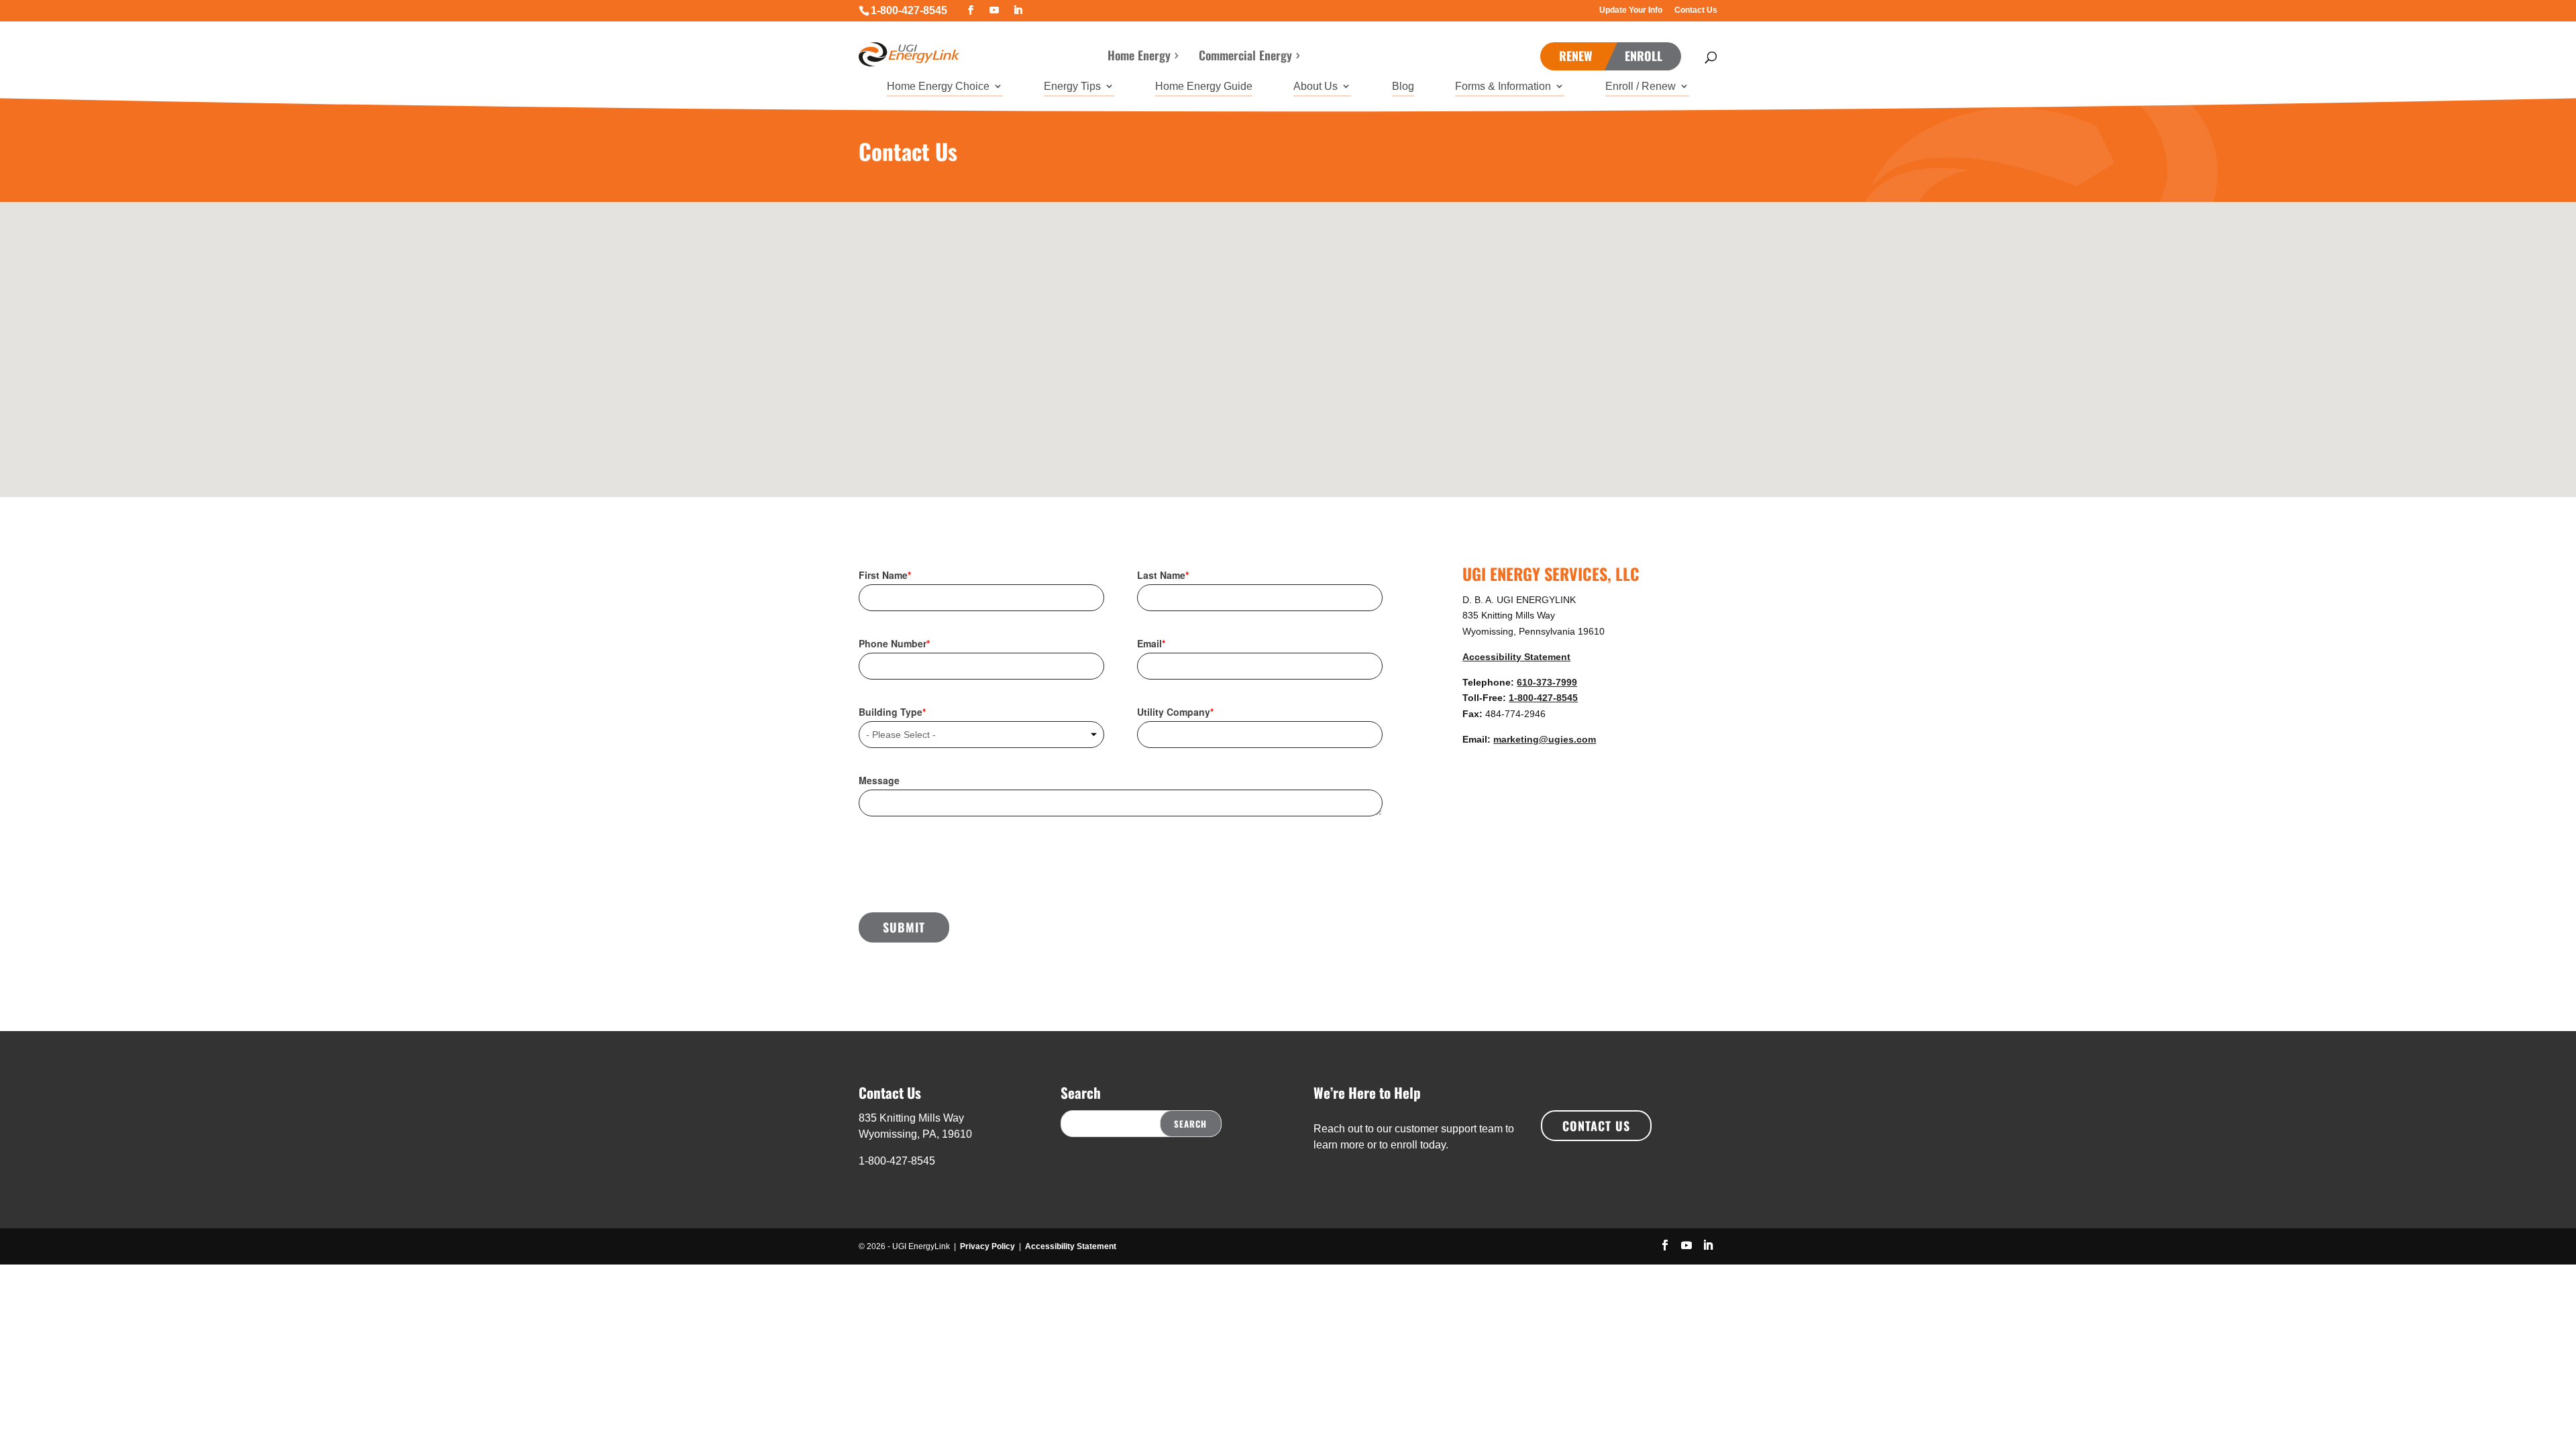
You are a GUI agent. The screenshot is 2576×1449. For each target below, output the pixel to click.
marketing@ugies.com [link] (1545, 739)
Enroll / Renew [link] (1641, 87)
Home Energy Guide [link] (1204, 87)
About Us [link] (1316, 87)
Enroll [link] (1644, 56)
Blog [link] (1403, 87)
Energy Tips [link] (1072, 87)
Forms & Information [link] (1503, 87)
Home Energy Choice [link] (938, 87)
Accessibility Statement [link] (1516, 657)
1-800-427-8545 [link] (909, 10)
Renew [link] (1576, 56)
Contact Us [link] (1696, 10)
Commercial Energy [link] (1245, 57)
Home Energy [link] (1139, 57)
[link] (909, 50)
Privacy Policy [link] (987, 1246)
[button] (971, 10)
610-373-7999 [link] (1547, 682)
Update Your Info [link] (1631, 10)
